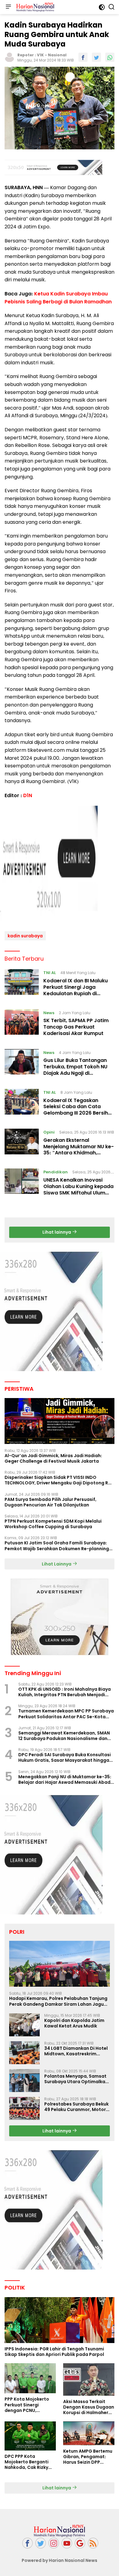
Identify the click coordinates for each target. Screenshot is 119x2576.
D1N (28, 795)
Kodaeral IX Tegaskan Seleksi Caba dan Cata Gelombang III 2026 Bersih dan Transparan (76, 1110)
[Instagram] (54, 2543)
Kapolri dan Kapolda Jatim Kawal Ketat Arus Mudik (74, 2023)
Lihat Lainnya (57, 1564)
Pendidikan (56, 1172)
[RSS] (93, 2543)
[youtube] (67, 2543)
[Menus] (8, 7)
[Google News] (80, 2543)
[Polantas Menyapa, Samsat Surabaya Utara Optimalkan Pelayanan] (24, 2081)
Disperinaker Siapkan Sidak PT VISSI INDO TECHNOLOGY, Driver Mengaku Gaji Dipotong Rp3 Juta (59, 1480)
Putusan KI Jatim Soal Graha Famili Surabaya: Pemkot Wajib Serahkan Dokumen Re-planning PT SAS (57, 1546)
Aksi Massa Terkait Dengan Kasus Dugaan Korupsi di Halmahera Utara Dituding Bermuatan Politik (89, 2407)
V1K (40, 55)
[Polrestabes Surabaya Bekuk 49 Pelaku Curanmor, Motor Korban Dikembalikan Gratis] (24, 2108)
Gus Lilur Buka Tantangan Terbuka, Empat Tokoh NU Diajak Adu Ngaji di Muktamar (75, 1070)
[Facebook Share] (83, 57)
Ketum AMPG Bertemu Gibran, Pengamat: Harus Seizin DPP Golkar (88, 2457)
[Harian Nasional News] (34, 7)
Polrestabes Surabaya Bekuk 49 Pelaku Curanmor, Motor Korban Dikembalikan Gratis (76, 2107)
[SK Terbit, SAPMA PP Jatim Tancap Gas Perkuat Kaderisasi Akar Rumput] (22, 1025)
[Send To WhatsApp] (110, 57)
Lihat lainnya (57, 1232)
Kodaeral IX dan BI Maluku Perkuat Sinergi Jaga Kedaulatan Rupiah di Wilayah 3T (76, 990)
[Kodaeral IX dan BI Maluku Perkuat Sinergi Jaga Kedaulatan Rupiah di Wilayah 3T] (22, 984)
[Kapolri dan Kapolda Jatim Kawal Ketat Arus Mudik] (24, 2025)
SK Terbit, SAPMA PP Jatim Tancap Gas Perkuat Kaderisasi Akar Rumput (76, 1027)
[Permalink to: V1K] (9, 57)
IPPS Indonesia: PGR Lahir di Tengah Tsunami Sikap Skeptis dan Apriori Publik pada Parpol (54, 2352)
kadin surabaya (25, 936)
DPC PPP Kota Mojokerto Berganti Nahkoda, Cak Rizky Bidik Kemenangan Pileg (27, 2462)
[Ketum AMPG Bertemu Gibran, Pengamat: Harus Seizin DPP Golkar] (89, 2433)
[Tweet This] (96, 57)
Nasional (57, 55)
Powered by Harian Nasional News (60, 2560)
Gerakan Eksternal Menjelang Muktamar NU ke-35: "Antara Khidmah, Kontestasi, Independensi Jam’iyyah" (79, 1153)
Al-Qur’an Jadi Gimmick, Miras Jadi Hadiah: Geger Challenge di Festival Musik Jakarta (53, 1458)
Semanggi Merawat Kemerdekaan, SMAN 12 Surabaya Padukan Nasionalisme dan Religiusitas (64, 1736)
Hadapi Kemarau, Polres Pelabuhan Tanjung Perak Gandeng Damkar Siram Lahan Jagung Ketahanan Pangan (59, 2001)
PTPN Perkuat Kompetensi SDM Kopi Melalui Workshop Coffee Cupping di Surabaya (53, 1524)
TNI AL (50, 973)
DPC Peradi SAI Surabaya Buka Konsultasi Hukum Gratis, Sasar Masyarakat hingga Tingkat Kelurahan (65, 1757)
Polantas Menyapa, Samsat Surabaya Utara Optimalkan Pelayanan (76, 2079)
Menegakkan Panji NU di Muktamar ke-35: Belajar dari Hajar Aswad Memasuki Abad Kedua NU (65, 1779)
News (49, 1013)
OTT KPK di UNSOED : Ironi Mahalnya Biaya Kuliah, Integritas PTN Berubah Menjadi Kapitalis (65, 1692)
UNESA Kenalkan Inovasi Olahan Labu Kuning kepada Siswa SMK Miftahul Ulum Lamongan (78, 1189)
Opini (49, 1132)
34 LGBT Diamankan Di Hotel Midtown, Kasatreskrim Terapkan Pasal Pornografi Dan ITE (76, 2051)
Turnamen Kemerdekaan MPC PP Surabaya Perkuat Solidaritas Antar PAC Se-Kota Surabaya (66, 1714)
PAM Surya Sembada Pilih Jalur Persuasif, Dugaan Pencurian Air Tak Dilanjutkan (50, 1502)
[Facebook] (27, 2543)
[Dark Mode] (102, 7)
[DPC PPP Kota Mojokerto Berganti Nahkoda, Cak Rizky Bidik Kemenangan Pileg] (30, 2436)
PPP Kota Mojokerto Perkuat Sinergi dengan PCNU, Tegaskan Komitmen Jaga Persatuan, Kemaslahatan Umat (28, 2405)
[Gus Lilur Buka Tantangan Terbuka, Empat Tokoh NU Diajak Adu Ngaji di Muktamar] (22, 1064)
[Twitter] (41, 2543)
